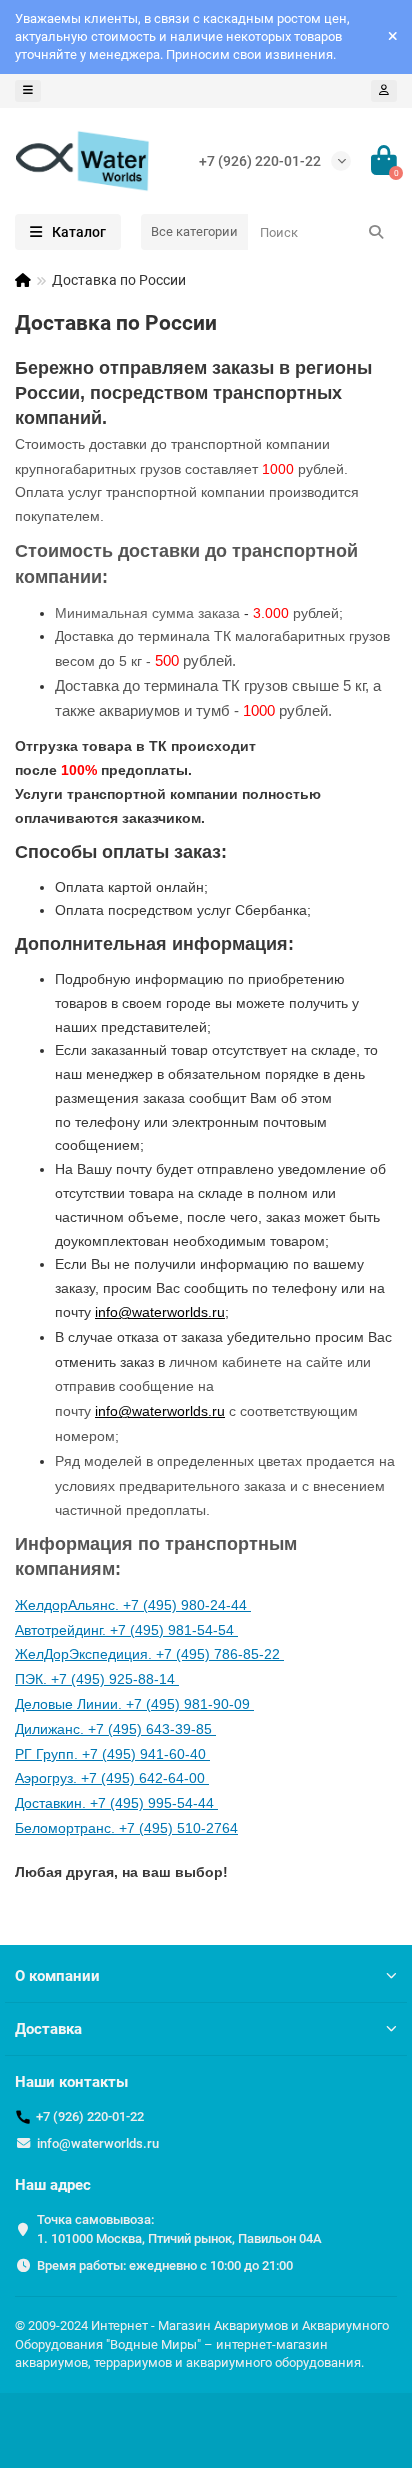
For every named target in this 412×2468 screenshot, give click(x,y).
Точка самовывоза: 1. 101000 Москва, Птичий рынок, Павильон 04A (179, 2229)
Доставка (48, 2029)
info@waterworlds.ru (98, 2143)
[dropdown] (28, 91)
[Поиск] (376, 232)
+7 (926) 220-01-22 (260, 161)
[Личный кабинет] (384, 91)
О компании (57, 1976)
